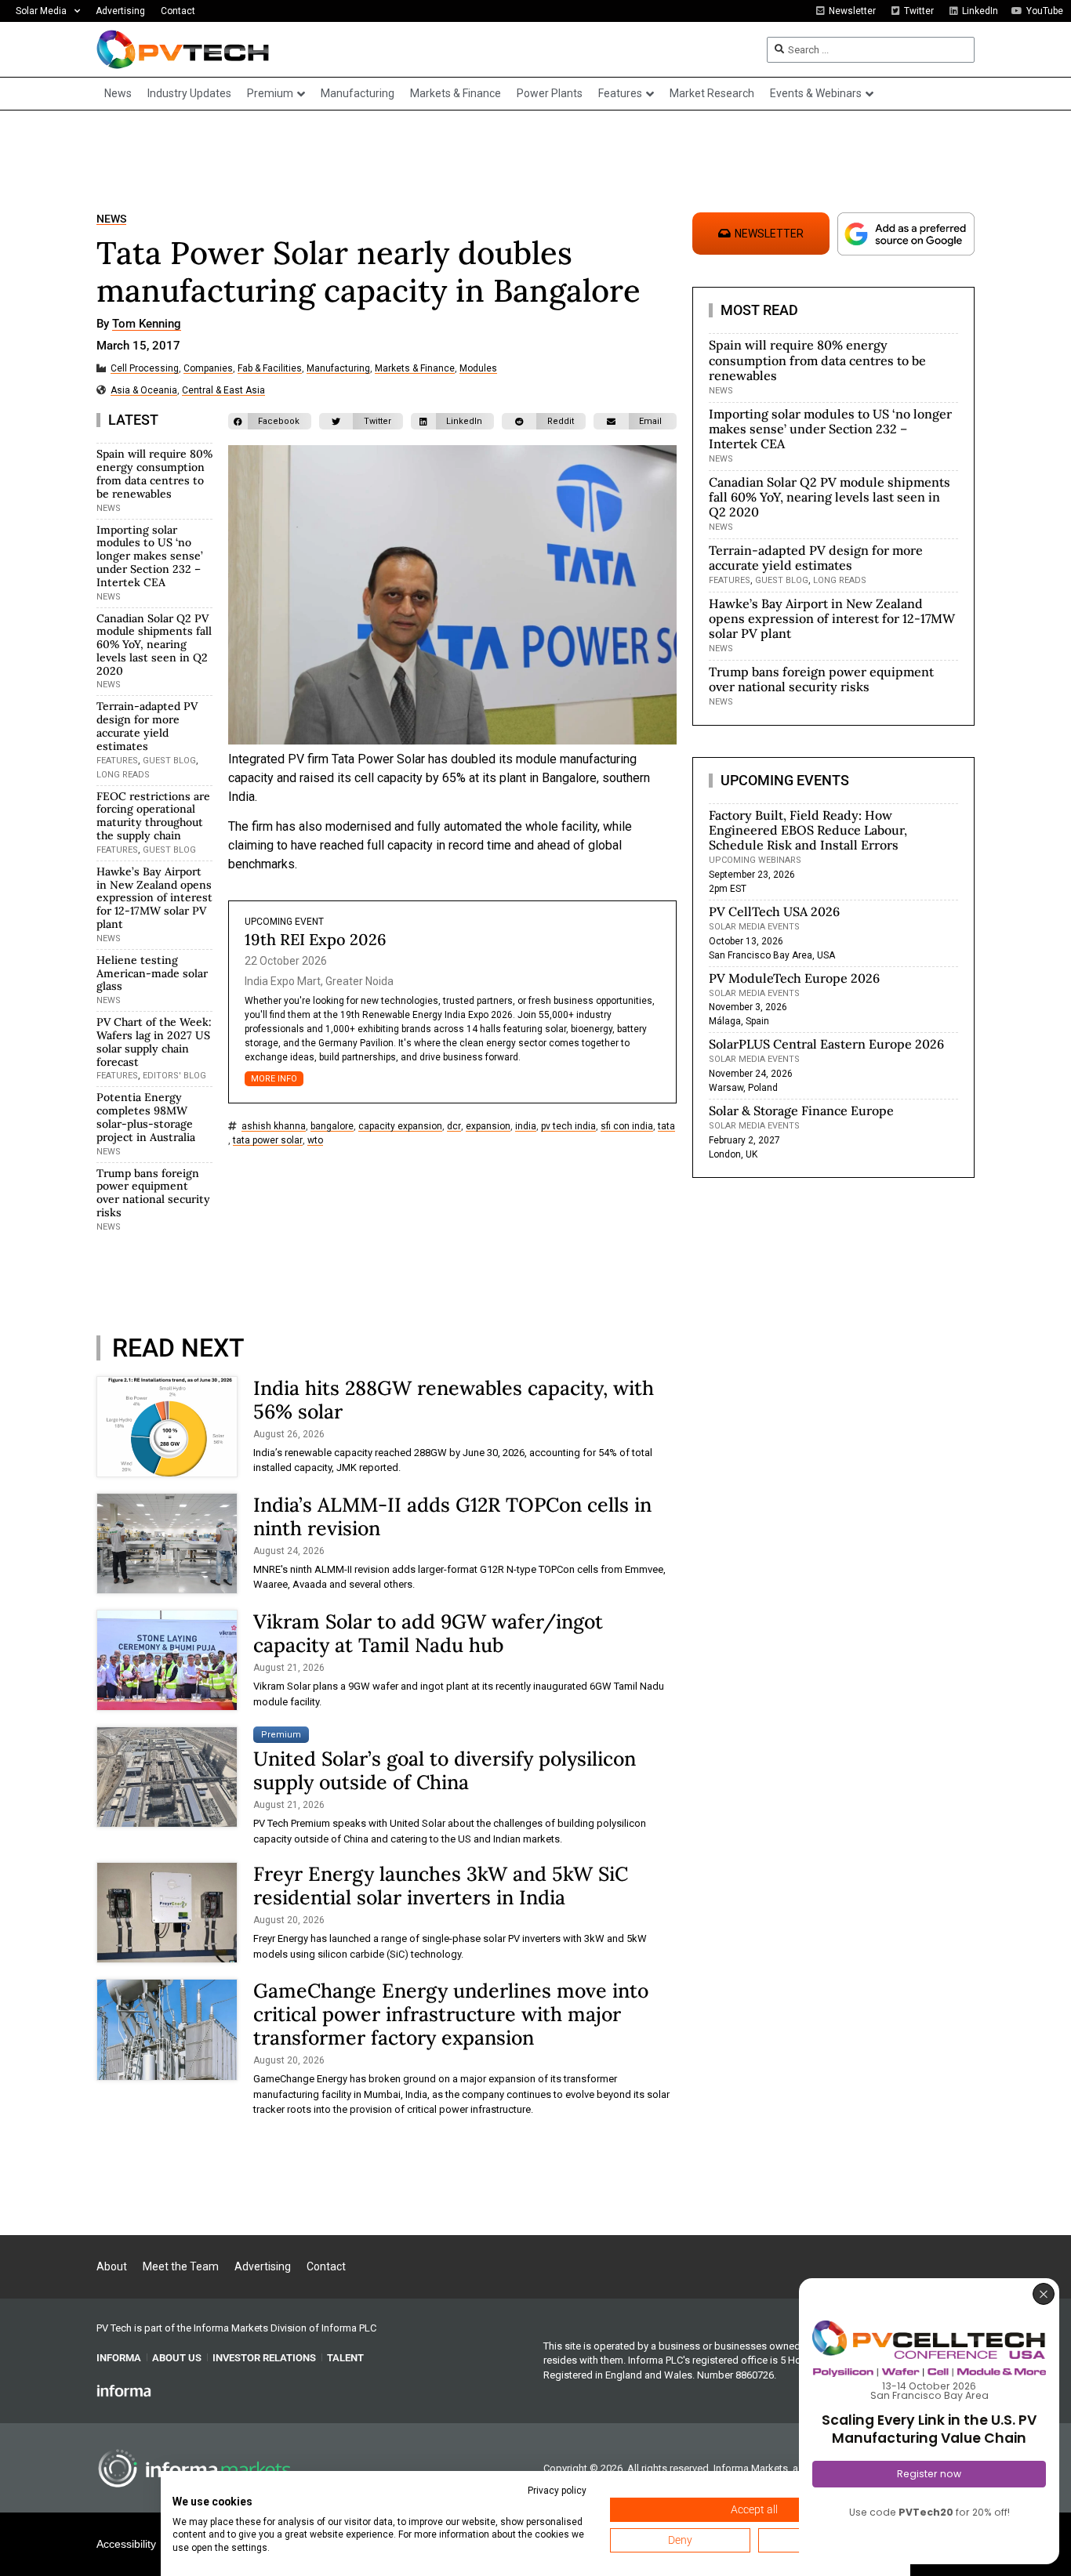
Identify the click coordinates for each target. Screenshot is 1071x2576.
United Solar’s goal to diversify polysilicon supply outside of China (445, 1770)
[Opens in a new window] (124, 2390)
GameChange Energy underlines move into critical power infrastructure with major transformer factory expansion (451, 2014)
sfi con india (627, 1127)
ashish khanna (274, 1127)
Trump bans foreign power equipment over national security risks (153, 1193)
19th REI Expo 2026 (316, 939)
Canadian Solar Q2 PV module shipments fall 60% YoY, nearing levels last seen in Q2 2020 (154, 645)
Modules (478, 369)
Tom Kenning (147, 324)
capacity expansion (400, 1127)
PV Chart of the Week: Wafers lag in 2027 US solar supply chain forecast (154, 1042)
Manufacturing (338, 369)
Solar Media (41, 11)
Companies (208, 369)
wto (315, 1141)
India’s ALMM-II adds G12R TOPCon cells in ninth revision (452, 1516)
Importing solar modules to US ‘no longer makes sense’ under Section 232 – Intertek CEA (150, 556)
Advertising (120, 11)
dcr (454, 1127)
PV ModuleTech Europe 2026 (794, 978)
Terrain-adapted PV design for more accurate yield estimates (147, 726)
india (526, 1127)
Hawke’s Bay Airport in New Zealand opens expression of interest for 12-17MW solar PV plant (154, 898)
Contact (178, 11)
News (111, 219)
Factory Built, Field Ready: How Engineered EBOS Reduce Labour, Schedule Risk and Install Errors (808, 830)
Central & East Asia (223, 391)
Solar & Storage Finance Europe (801, 1110)
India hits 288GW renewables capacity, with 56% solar (454, 1400)
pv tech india (568, 1127)
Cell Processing (145, 369)
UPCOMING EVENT (284, 922)
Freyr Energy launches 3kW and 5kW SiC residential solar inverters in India (441, 1886)
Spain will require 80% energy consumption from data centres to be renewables (154, 473)
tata (666, 1127)
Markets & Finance (415, 369)
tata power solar (268, 1141)
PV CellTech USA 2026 (774, 911)
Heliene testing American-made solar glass (152, 973)
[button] (270, 421)
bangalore (332, 1127)
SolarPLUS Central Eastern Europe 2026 (826, 1044)
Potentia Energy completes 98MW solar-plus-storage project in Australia (146, 1117)
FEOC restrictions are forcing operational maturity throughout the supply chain (153, 816)
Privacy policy (557, 2491)
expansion (488, 1127)
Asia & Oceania (144, 391)
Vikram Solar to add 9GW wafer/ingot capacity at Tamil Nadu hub (428, 1633)
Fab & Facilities (270, 369)
